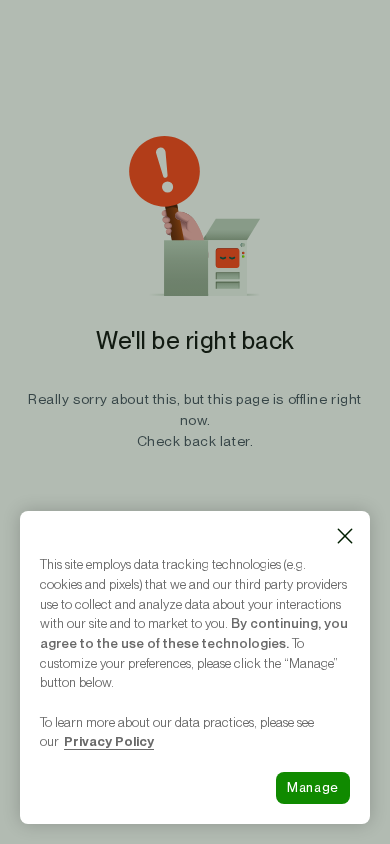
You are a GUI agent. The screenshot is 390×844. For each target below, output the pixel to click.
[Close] (345, 536)
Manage (313, 787)
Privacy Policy (109, 741)
